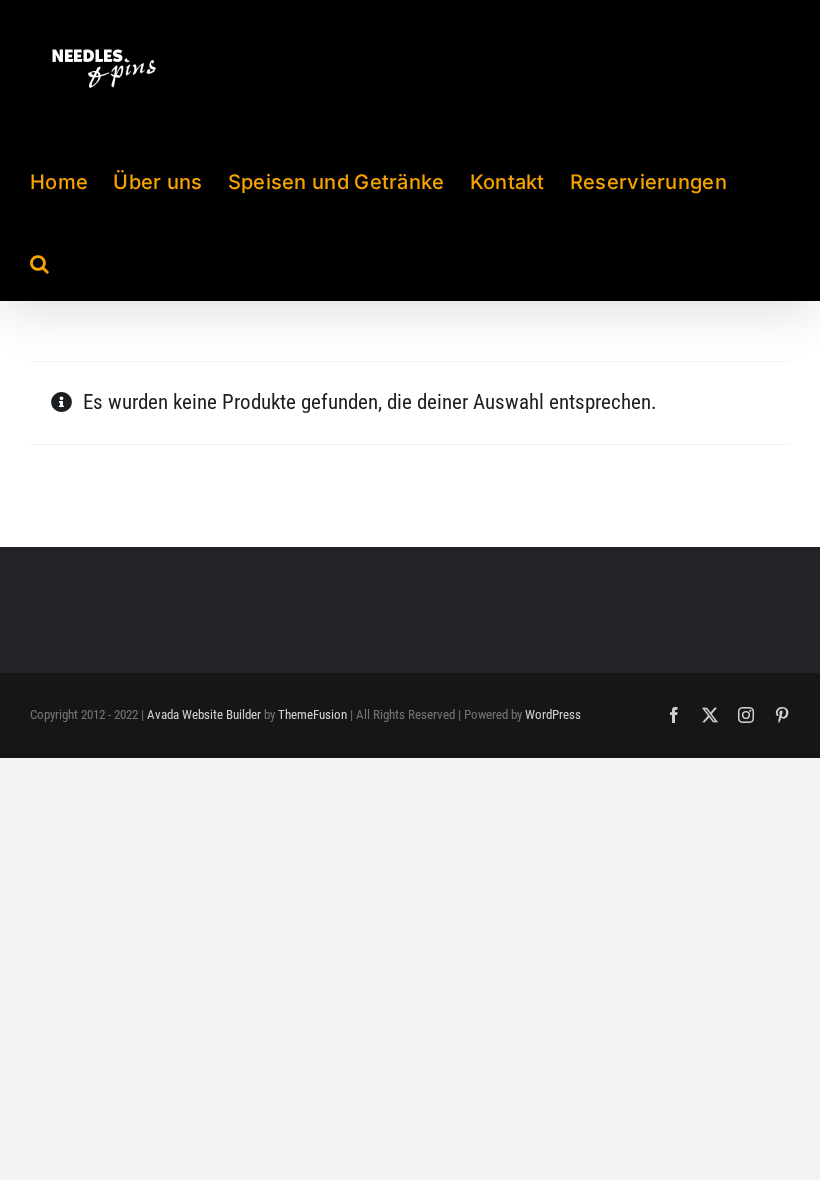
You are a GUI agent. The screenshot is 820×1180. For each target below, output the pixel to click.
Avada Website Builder (204, 714)
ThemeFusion (312, 714)
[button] (39, 260)
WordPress (553, 714)
